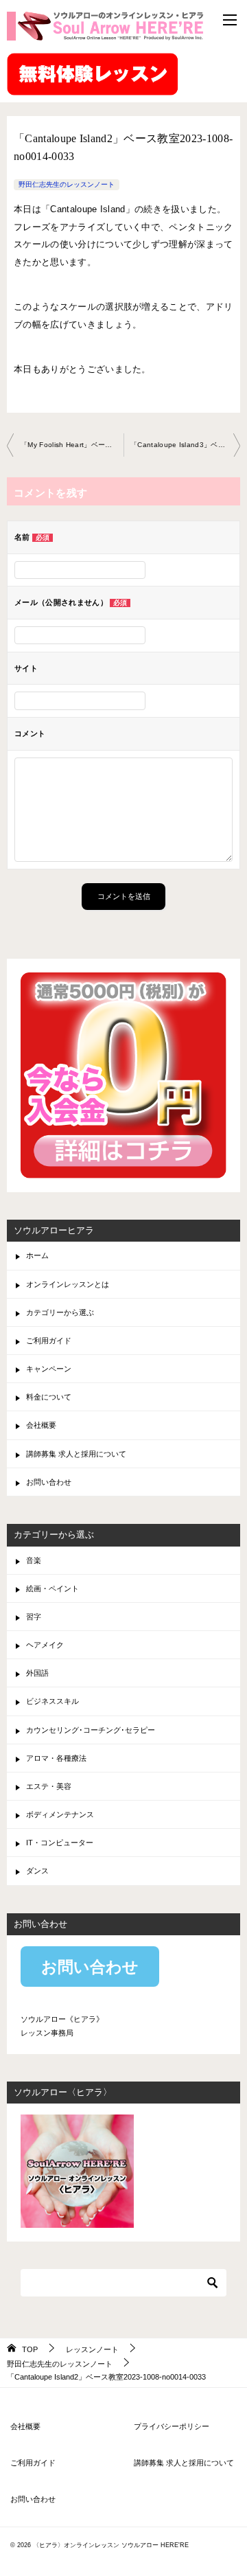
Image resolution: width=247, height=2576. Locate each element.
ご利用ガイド (49, 1341)
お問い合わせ (49, 1482)
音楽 (34, 1560)
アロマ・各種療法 (56, 1758)
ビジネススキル (52, 1701)
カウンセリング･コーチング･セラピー (91, 1730)
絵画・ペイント (52, 1588)
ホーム (37, 1255)
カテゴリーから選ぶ (60, 1312)
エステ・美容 (49, 1786)
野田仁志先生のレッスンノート (67, 184)
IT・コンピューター (60, 1843)
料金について (49, 1397)
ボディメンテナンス (60, 1814)
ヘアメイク (45, 1645)
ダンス (37, 1871)
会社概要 (41, 1425)
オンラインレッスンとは (68, 1284)
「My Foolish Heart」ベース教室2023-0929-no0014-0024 (72, 445)
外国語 (37, 1673)
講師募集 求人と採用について (76, 1454)
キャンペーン (49, 1369)
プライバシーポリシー (172, 2426)
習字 (34, 1617)
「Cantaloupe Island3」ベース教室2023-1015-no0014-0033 (185, 445)
